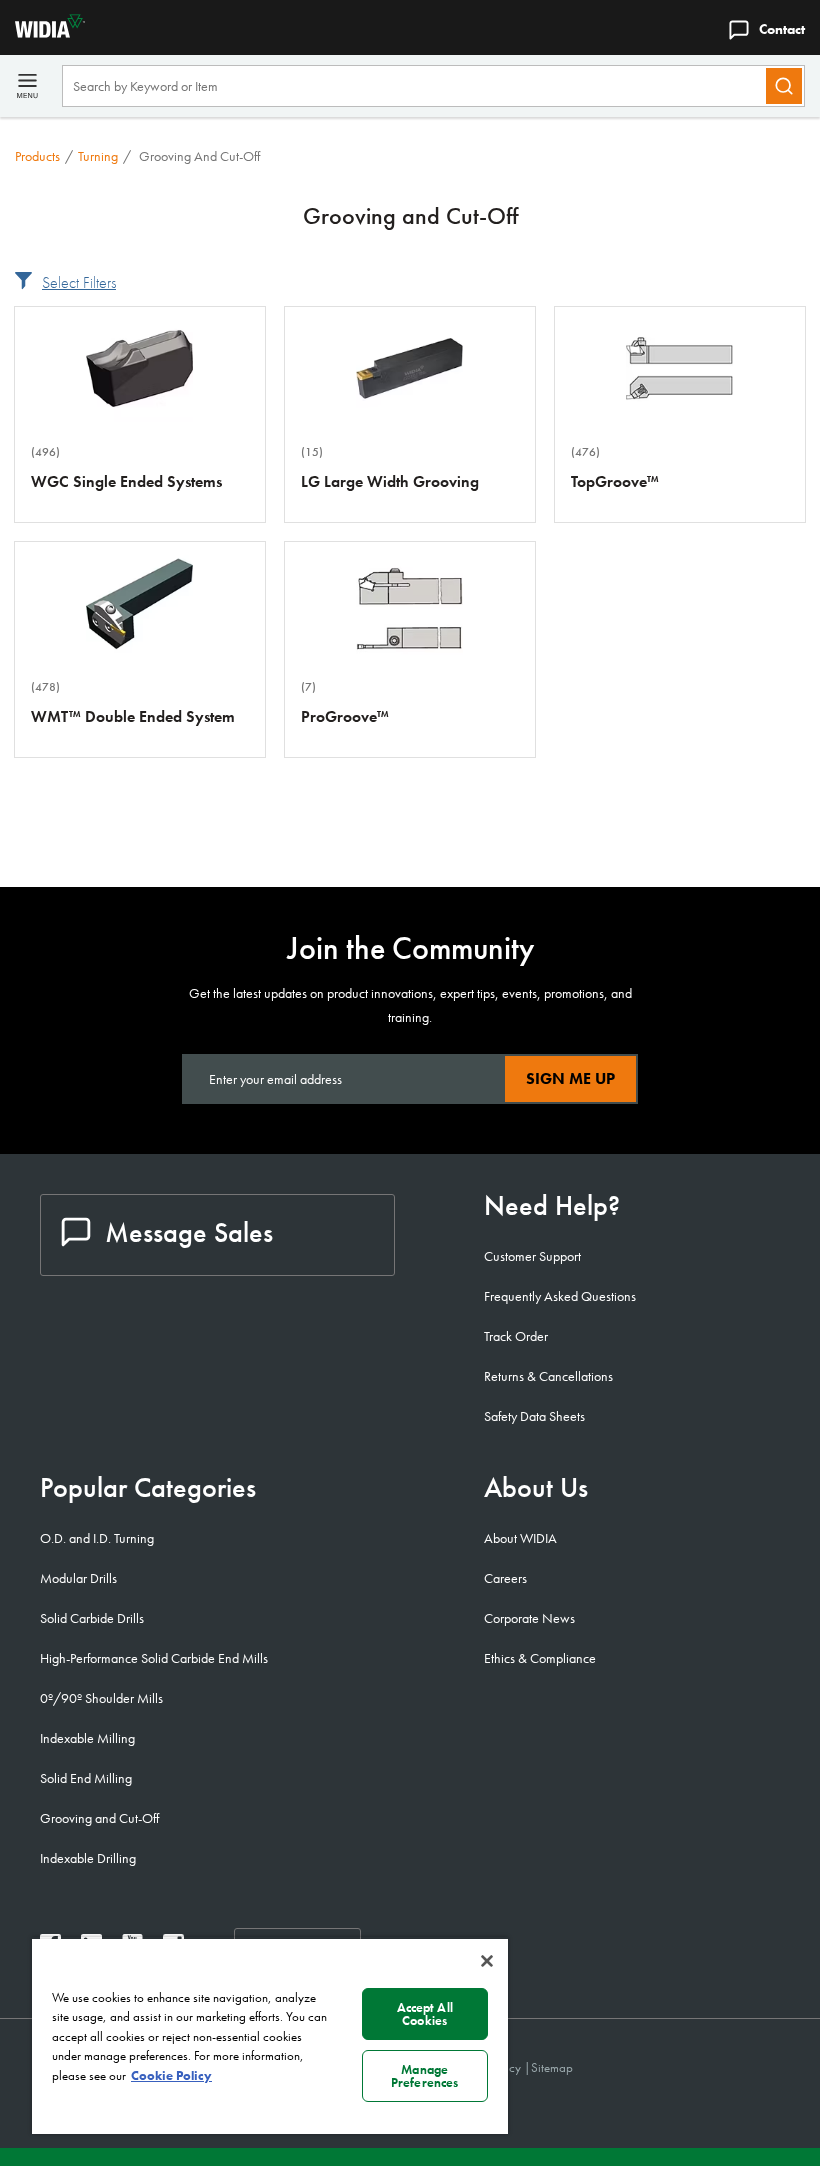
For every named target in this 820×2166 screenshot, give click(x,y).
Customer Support (532, 1256)
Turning (98, 156)
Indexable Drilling (88, 1858)
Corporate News (529, 1618)
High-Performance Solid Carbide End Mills (154, 1658)
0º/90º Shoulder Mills (101, 1698)
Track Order (516, 1336)
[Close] (487, 1961)
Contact (782, 29)
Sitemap (552, 2067)
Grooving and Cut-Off (99, 1818)
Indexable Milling (87, 1738)
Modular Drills (78, 1578)
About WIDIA (520, 1538)
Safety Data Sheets (534, 1416)
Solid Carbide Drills (92, 1618)
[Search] (784, 86)
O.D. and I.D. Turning (97, 1538)
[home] (42, 32)
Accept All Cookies (425, 2014)
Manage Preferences (424, 2076)
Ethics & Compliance (540, 1658)
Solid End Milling (86, 1778)
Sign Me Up (570, 1078)
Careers (505, 1578)
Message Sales (189, 1232)
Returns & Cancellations (548, 1376)
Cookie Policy (171, 2075)
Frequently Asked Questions (560, 1296)
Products (37, 156)
